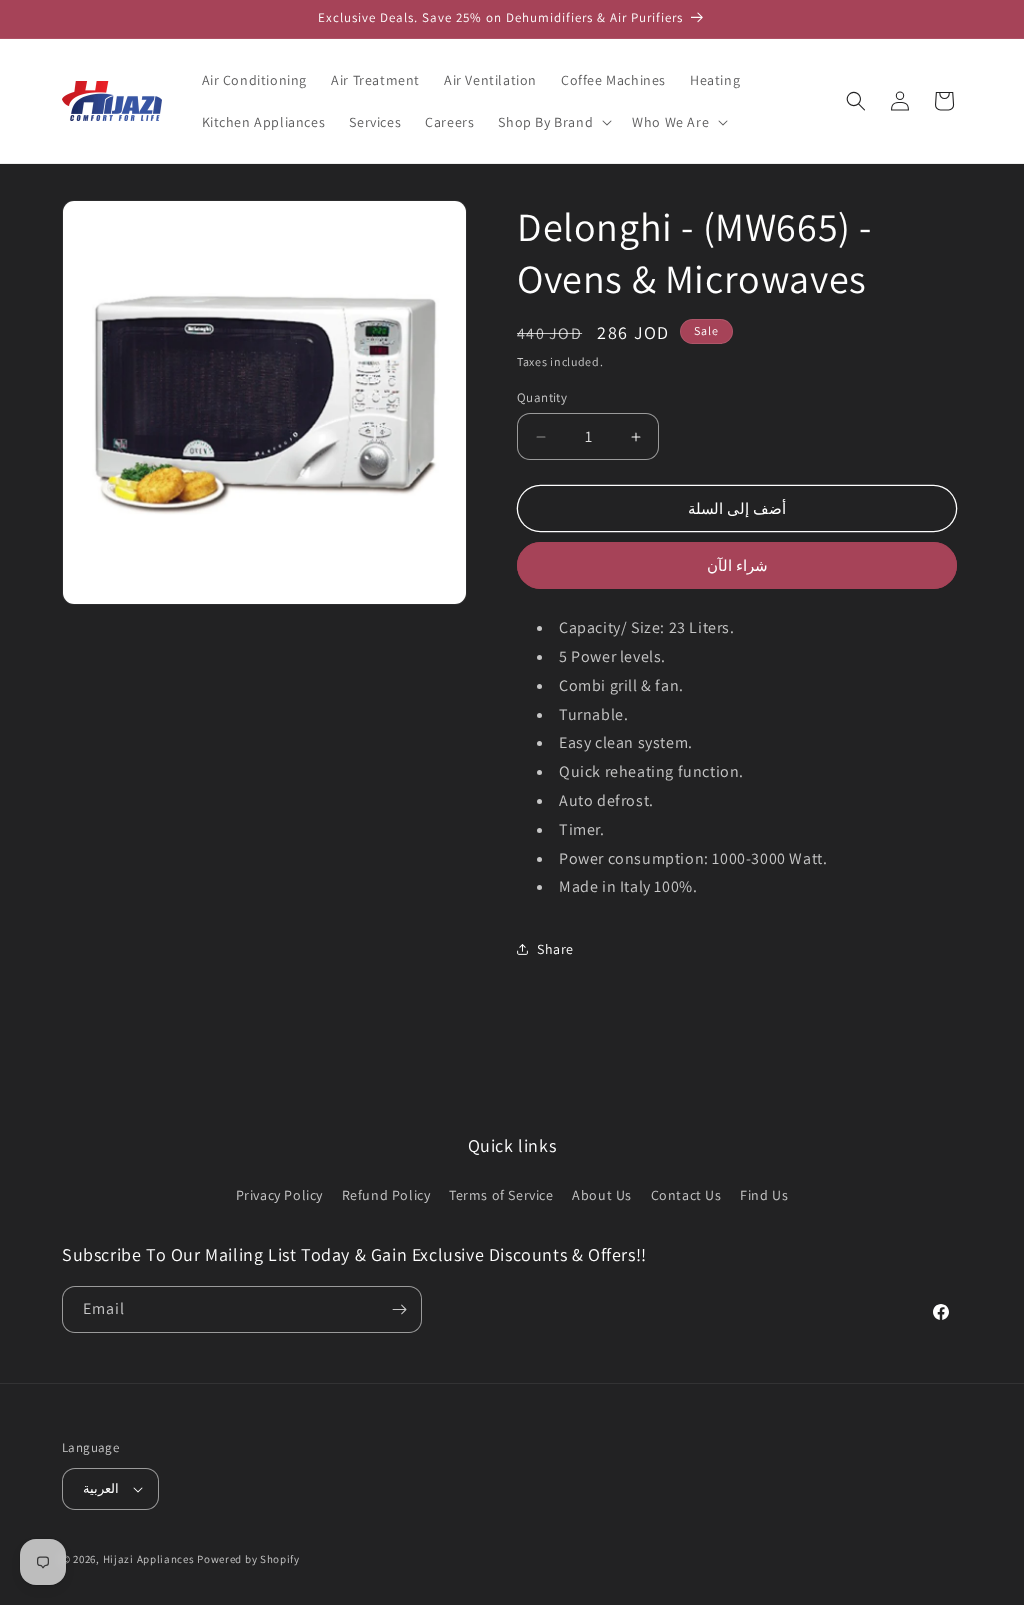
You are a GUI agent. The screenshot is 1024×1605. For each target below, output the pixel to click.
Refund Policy (386, 1195)
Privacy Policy (279, 1195)
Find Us (764, 1195)
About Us (602, 1195)
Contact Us (686, 1195)
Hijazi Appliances (149, 1559)
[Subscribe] (399, 1309)
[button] (553, 122)
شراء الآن (737, 565)
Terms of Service (501, 1195)
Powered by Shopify (248, 1559)
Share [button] (555, 949)
